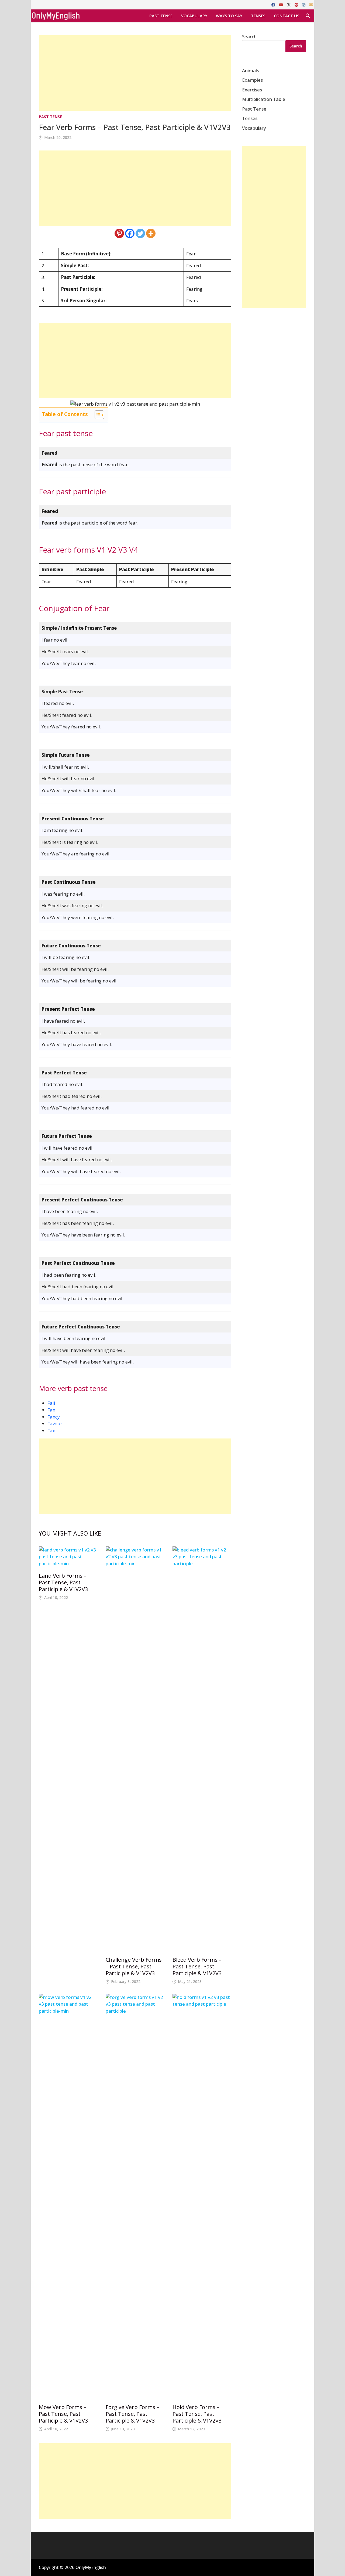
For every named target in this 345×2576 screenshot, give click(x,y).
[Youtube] (282, 4)
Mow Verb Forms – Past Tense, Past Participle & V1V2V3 (63, 2414)
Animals (251, 71)
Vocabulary (194, 16)
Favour (55, 1424)
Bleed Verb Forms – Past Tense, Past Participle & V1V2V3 (197, 1966)
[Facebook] (274, 4)
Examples (252, 80)
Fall (51, 1403)
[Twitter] (140, 233)
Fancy (54, 1417)
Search (249, 37)
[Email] (311, 4)
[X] (289, 4)
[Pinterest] (297, 4)
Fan (51, 1410)
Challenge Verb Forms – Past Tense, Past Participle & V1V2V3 (134, 1966)
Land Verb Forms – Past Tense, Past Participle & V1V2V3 (63, 1582)
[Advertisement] (135, 73)
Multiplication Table (264, 99)
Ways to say (229, 16)
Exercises (252, 90)
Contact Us (287, 16)
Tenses (258, 16)
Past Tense (161, 16)
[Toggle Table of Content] (97, 415)
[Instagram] (304, 4)
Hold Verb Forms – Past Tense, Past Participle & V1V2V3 (197, 2414)
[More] (151, 233)
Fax (51, 1431)
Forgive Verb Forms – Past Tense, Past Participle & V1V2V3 (132, 2414)
